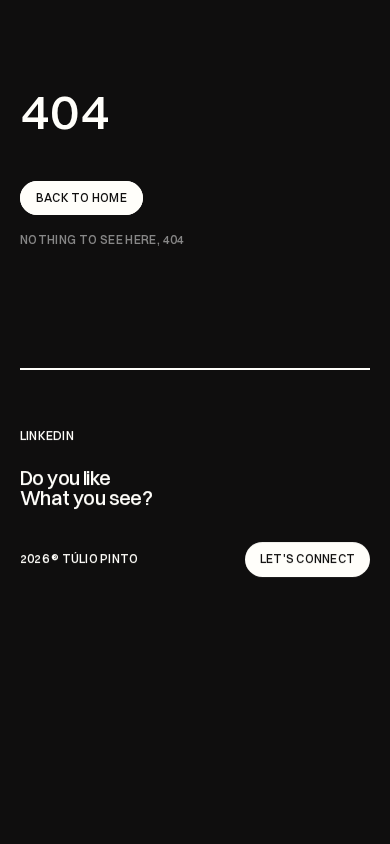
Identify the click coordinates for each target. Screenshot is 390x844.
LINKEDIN (47, 435)
